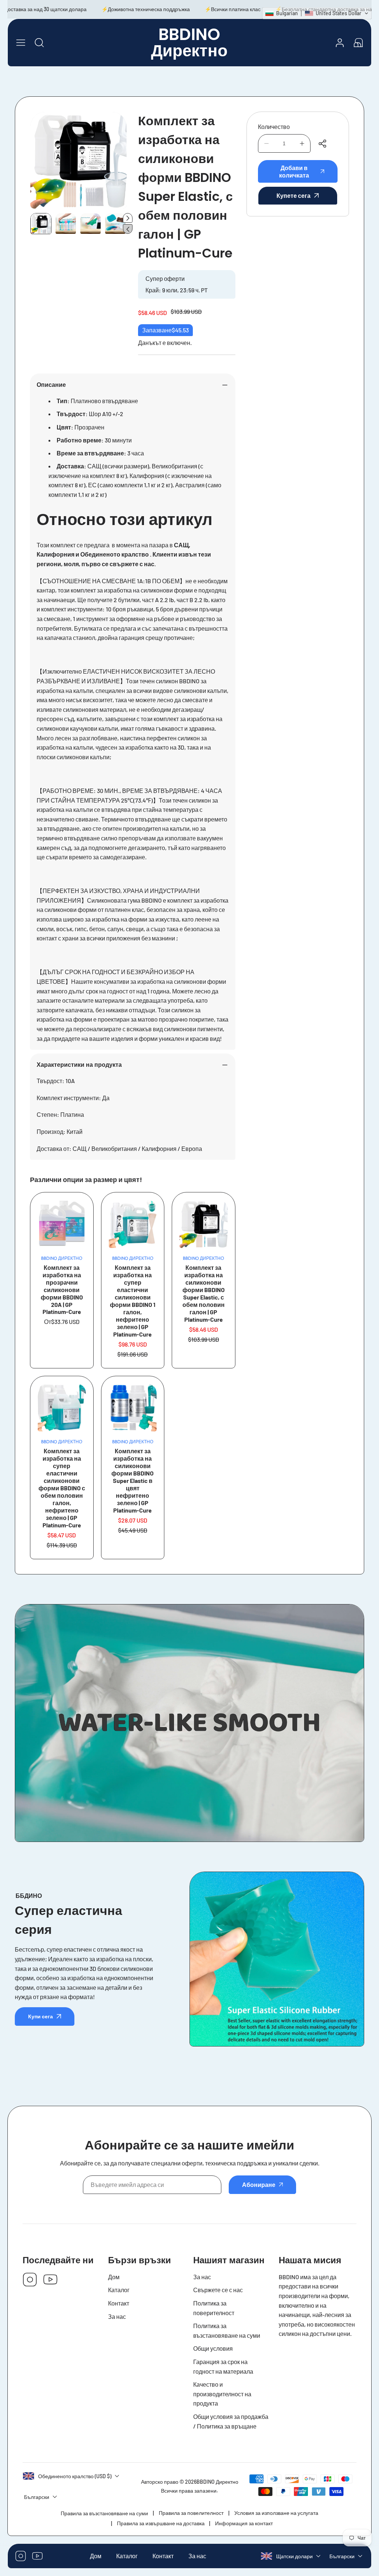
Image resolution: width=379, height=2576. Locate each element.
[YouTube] (50, 2280)
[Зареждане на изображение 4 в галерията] (115, 224)
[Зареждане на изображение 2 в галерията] (66, 224)
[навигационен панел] (21, 43)
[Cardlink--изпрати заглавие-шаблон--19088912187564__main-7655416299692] (204, 1224)
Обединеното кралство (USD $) (75, 2476)
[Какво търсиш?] (39, 43)
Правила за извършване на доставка (161, 2523)
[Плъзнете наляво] (128, 229)
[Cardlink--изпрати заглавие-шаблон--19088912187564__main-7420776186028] (133, 1224)
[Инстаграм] (30, 2280)
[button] (358, 43)
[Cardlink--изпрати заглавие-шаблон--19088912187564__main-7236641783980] (133, 1408)
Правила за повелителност (191, 2513)
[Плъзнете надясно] (128, 218)
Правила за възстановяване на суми (104, 2513)
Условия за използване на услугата (276, 2513)
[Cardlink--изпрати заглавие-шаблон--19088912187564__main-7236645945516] (62, 1408)
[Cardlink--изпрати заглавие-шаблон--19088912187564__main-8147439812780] (62, 1224)
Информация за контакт (244, 2523)
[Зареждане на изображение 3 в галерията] (90, 224)
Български (342, 2556)
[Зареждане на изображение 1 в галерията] (41, 224)
